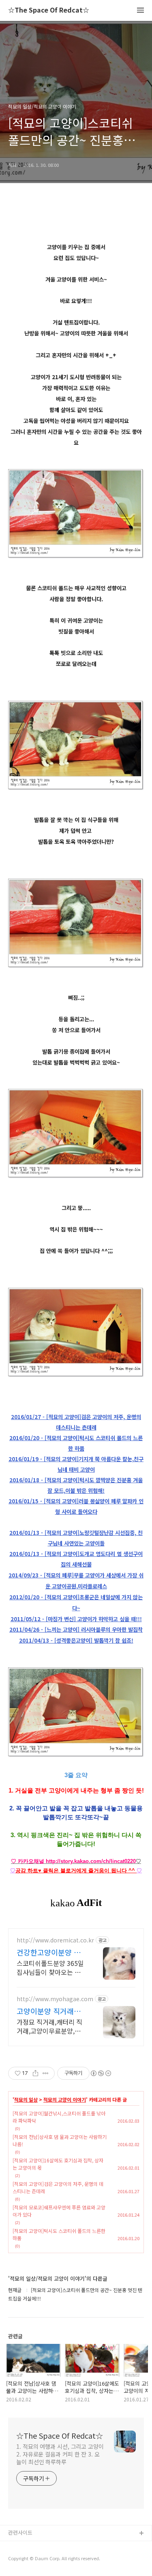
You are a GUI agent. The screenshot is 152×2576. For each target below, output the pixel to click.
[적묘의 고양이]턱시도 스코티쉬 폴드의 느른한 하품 (59, 2234)
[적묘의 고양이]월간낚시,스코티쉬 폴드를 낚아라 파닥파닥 (59, 2117)
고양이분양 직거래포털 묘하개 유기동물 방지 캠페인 (51, 2011)
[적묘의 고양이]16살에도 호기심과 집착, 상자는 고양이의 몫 (58, 2164)
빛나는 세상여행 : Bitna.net (40, 2560)
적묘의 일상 (26, 2100)
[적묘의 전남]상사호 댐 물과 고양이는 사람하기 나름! (60, 2140)
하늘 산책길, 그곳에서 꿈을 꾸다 (44, 2547)
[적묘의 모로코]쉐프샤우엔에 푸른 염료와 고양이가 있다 (59, 2211)
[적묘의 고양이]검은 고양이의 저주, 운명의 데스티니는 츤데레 (58, 2187)
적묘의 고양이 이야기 (65, 2100)
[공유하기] (35, 2073)
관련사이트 (20, 2532)
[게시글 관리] (46, 2073)
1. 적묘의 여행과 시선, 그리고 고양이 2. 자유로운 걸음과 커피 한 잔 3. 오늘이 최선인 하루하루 (60, 2454)
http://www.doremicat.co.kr (55, 1940)
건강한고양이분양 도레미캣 (49, 1952)
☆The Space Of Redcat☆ (49, 10)
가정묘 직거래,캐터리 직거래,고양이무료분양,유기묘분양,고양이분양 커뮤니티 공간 (52, 2026)
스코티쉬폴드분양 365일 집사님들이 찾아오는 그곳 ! (52, 1967)
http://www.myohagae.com (55, 1999)
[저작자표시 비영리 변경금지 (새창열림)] (101, 2073)
